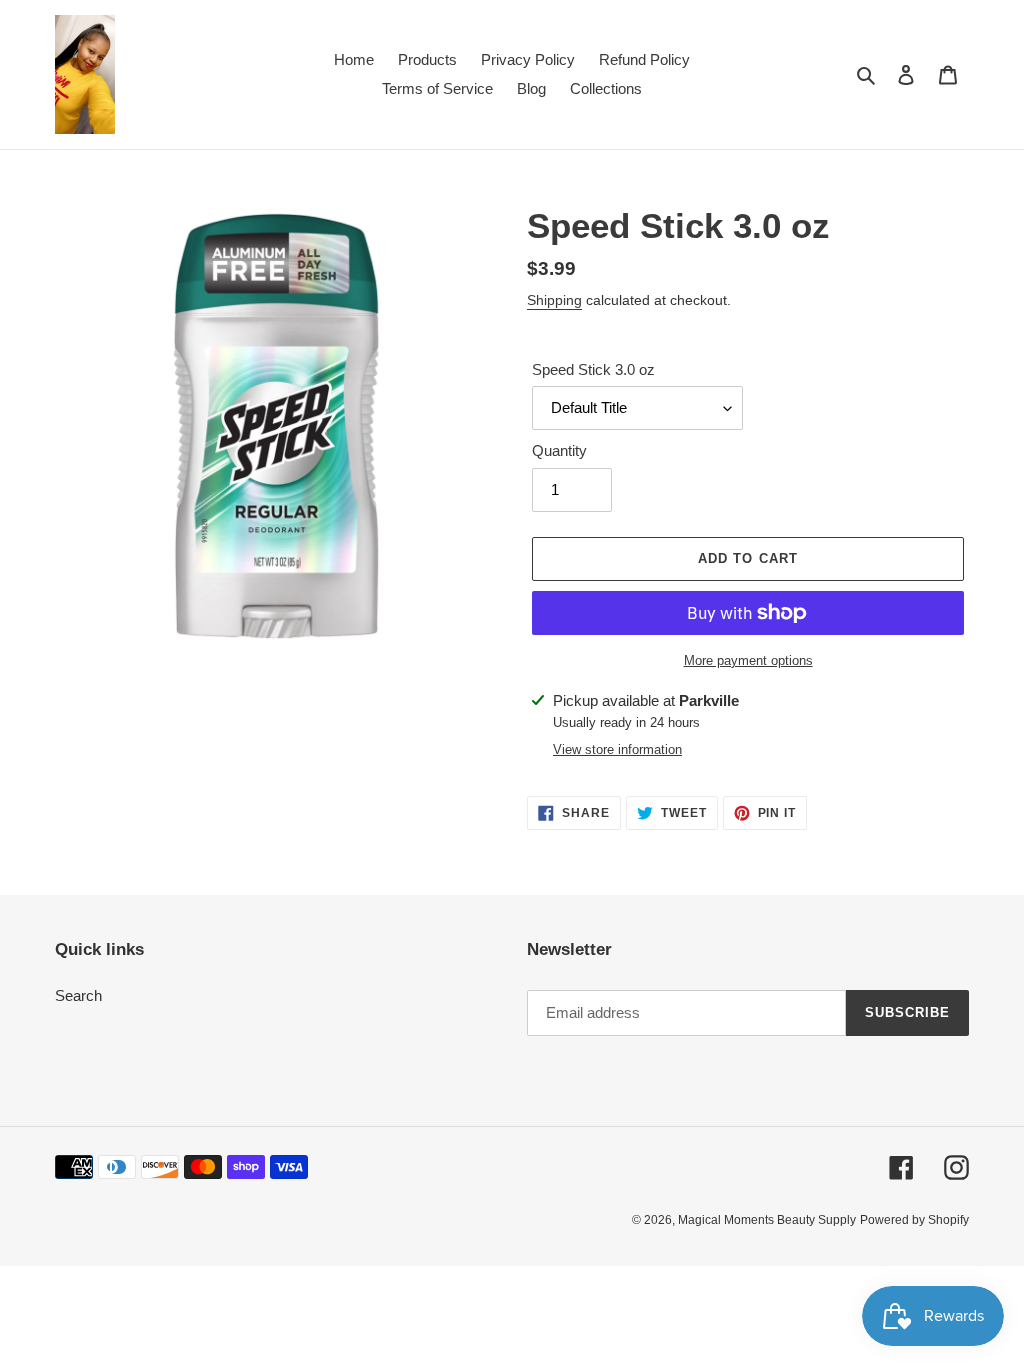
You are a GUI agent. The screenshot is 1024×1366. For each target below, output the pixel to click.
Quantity (559, 450)
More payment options (748, 660)
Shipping (554, 300)
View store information (617, 749)
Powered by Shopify (914, 1220)
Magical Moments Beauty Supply (767, 1220)
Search (78, 995)
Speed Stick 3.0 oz (593, 369)
